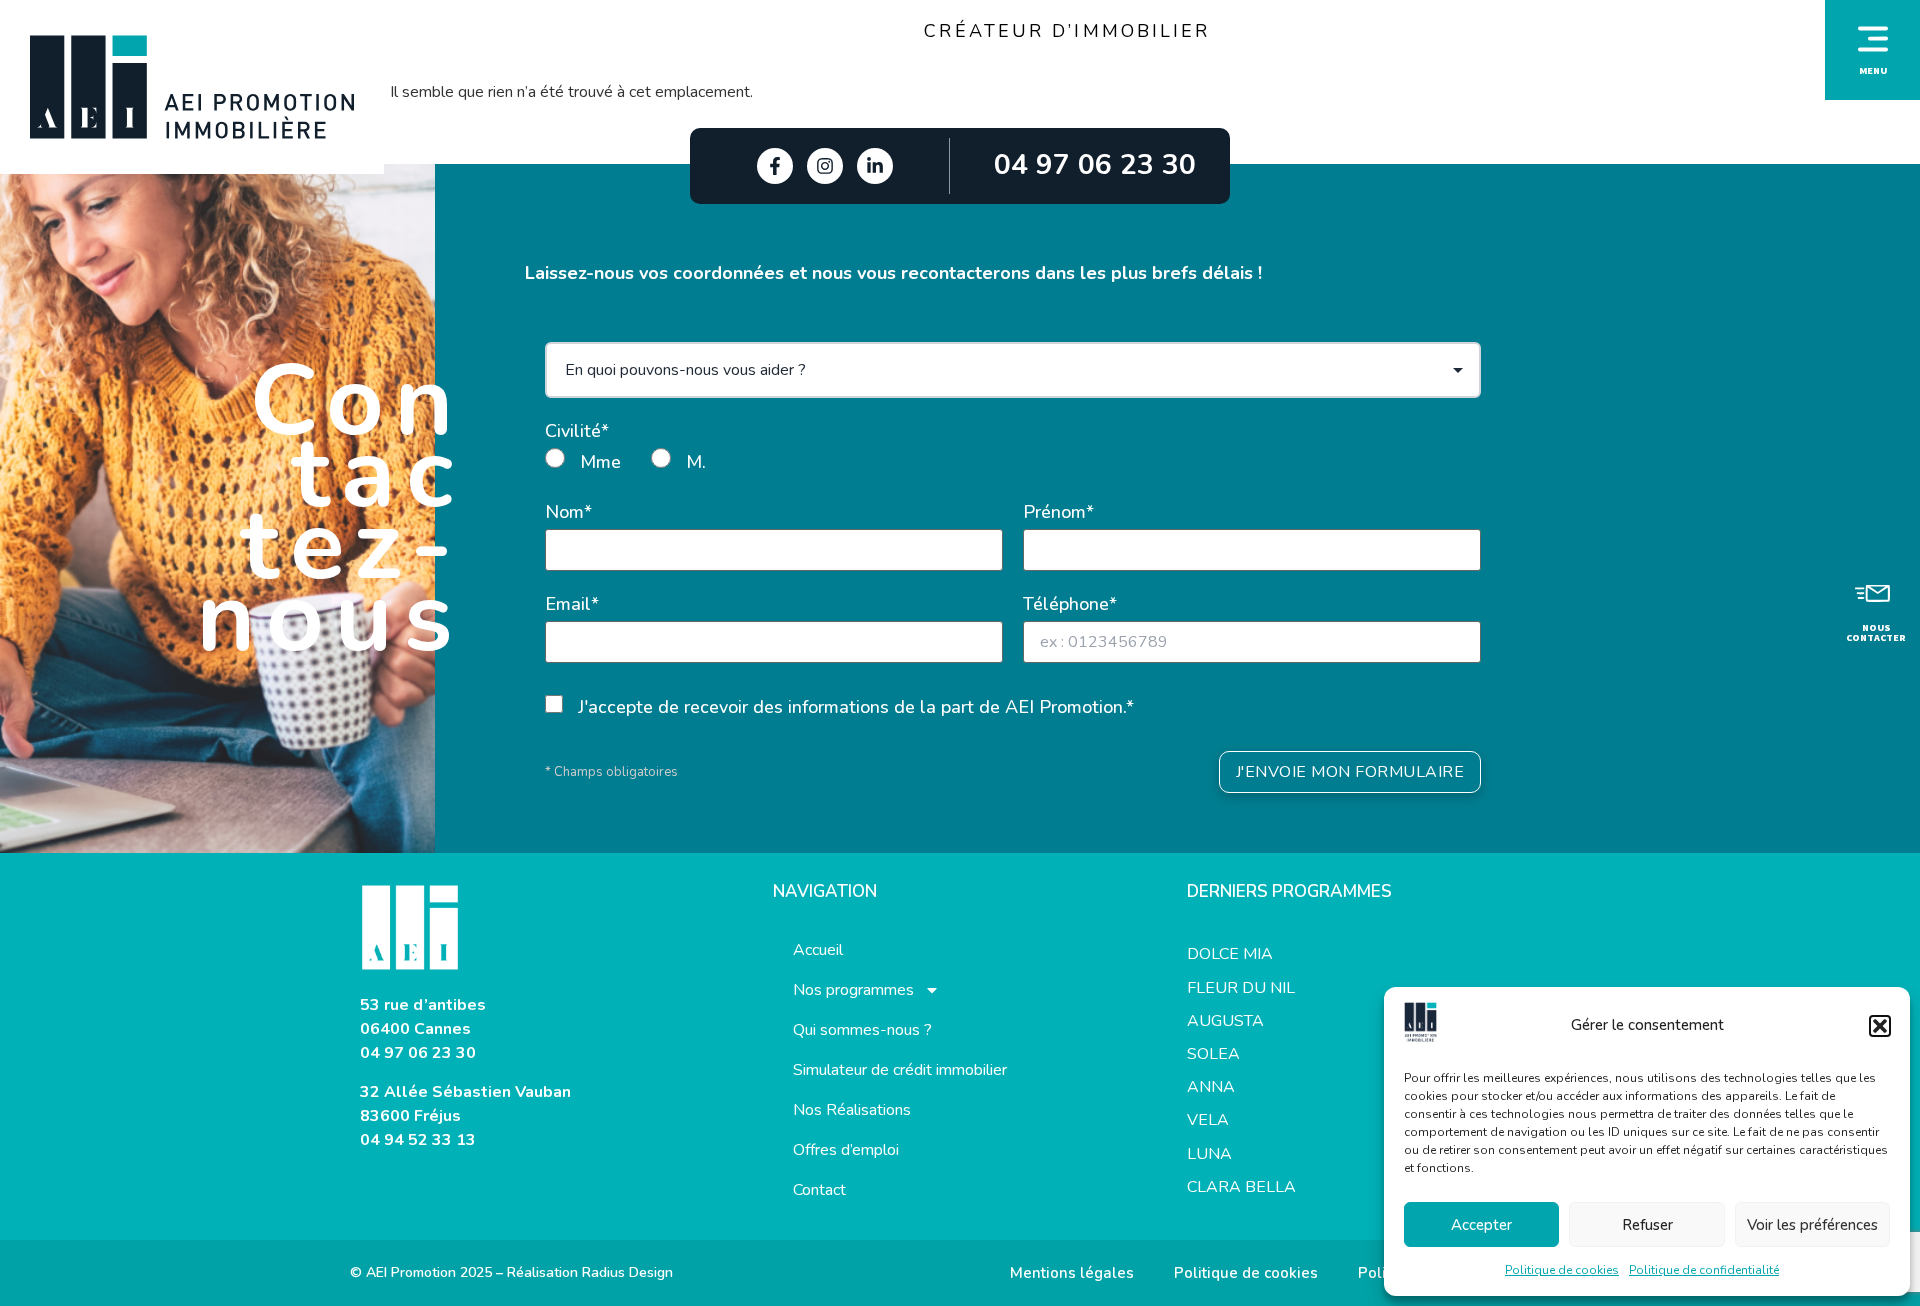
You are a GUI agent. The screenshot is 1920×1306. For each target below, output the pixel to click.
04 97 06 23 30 (418, 1053)
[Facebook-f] (775, 166)
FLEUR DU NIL (1241, 988)
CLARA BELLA (1241, 1187)
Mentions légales (1072, 1273)
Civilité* (577, 431)
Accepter (1481, 1225)
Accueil (818, 950)
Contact (819, 1190)
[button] (1880, 1026)
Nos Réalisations (852, 1110)
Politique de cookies (1562, 1270)
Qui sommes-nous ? (862, 1030)
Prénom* (1058, 512)
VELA (1208, 1120)
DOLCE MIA (1230, 954)
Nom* (568, 512)
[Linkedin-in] (875, 166)
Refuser (1647, 1225)
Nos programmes (853, 990)
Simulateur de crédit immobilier (900, 1070)
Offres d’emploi (846, 1150)
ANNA (1211, 1087)
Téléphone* (1070, 604)
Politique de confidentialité (1704, 1270)
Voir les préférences (1812, 1225)
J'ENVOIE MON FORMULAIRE (1350, 772)
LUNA (1209, 1154)
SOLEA (1213, 1054)
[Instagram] (825, 166)
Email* (572, 604)
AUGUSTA (1225, 1021)
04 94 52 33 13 (418, 1140)
